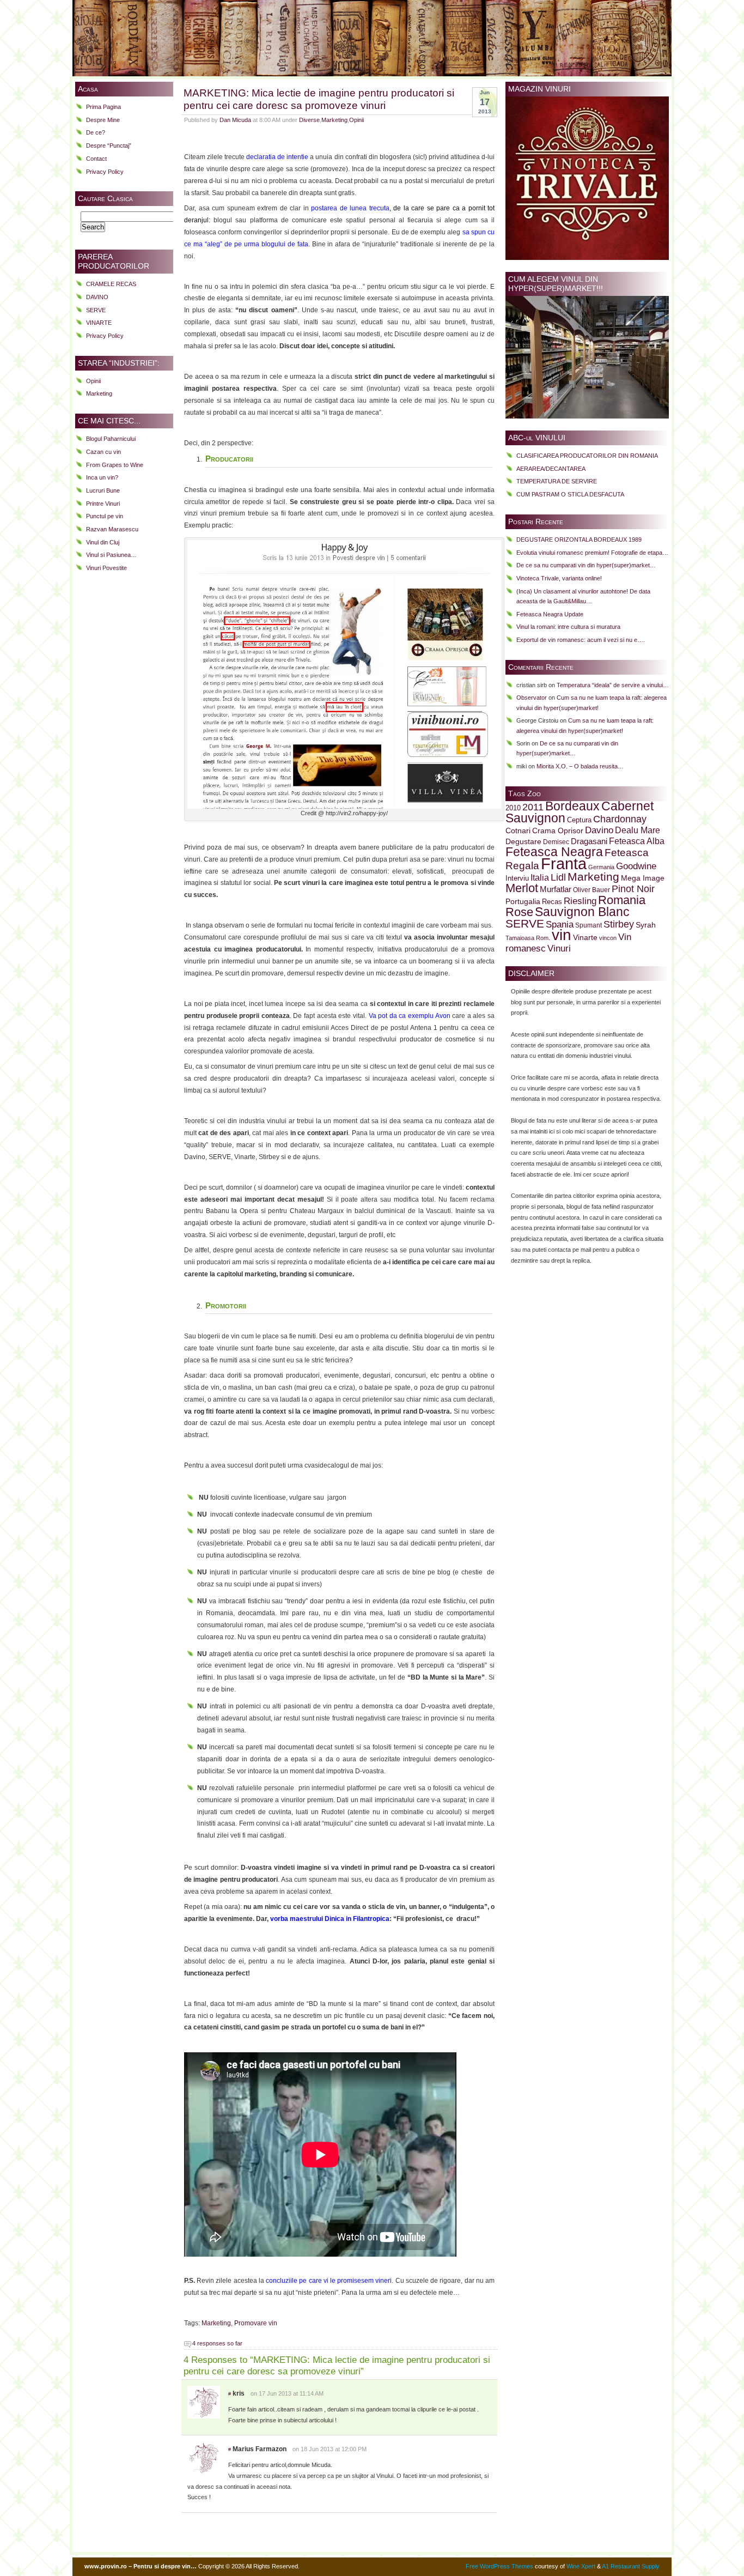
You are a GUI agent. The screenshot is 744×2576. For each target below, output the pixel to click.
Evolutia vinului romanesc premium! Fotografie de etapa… (592, 553)
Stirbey (619, 924)
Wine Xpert (581, 2566)
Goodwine (636, 866)
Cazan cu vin (103, 452)
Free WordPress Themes (499, 2566)
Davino (599, 830)
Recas (552, 902)
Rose (519, 912)
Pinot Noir (633, 889)
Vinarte (585, 937)
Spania (560, 924)
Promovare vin (256, 2323)
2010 (513, 808)
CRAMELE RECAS (111, 284)
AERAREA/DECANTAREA (551, 469)
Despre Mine (103, 120)
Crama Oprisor (558, 831)
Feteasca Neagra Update (550, 614)
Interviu (517, 878)
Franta (564, 863)
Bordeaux (572, 806)
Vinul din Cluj (103, 542)
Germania (601, 867)
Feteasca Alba (637, 841)
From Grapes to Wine (115, 465)
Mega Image (643, 878)
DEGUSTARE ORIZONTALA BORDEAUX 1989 (579, 540)
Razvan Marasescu (112, 529)
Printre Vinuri (103, 504)
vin (562, 935)
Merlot (522, 888)
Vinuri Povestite (106, 568)
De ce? (96, 132)
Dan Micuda (235, 120)
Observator (532, 698)
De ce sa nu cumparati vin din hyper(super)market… (586, 565)
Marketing (99, 393)
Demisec (556, 842)
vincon (608, 938)
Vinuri (559, 948)
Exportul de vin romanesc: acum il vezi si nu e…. (581, 640)
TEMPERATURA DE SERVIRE (557, 481)
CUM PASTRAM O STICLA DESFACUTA (570, 494)
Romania (622, 900)
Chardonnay (620, 819)
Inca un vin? (102, 477)
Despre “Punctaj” (109, 146)
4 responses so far (217, 2343)
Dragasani (589, 841)
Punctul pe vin (105, 516)
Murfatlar (556, 889)
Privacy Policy (105, 172)
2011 (533, 807)
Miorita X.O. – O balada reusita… (580, 766)
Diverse (309, 120)
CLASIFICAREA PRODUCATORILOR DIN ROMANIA (587, 456)
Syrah (646, 925)
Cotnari (518, 831)
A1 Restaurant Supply (631, 2566)
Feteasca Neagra (554, 852)
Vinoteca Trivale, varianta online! (559, 578)
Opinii (93, 381)
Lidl (558, 877)
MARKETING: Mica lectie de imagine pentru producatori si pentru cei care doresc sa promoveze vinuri (319, 99)
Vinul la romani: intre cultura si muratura (568, 627)
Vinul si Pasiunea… (111, 555)
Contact (96, 159)
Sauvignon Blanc (582, 912)
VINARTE (99, 323)
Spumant (589, 925)
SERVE (96, 310)
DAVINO (97, 297)
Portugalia (523, 901)
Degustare (523, 842)
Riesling (580, 901)
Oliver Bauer (591, 890)
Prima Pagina (103, 107)
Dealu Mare (638, 830)
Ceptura (579, 820)
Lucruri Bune (103, 490)
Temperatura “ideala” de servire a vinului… (613, 685)
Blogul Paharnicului (111, 439)
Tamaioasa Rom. (528, 938)
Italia (540, 878)
